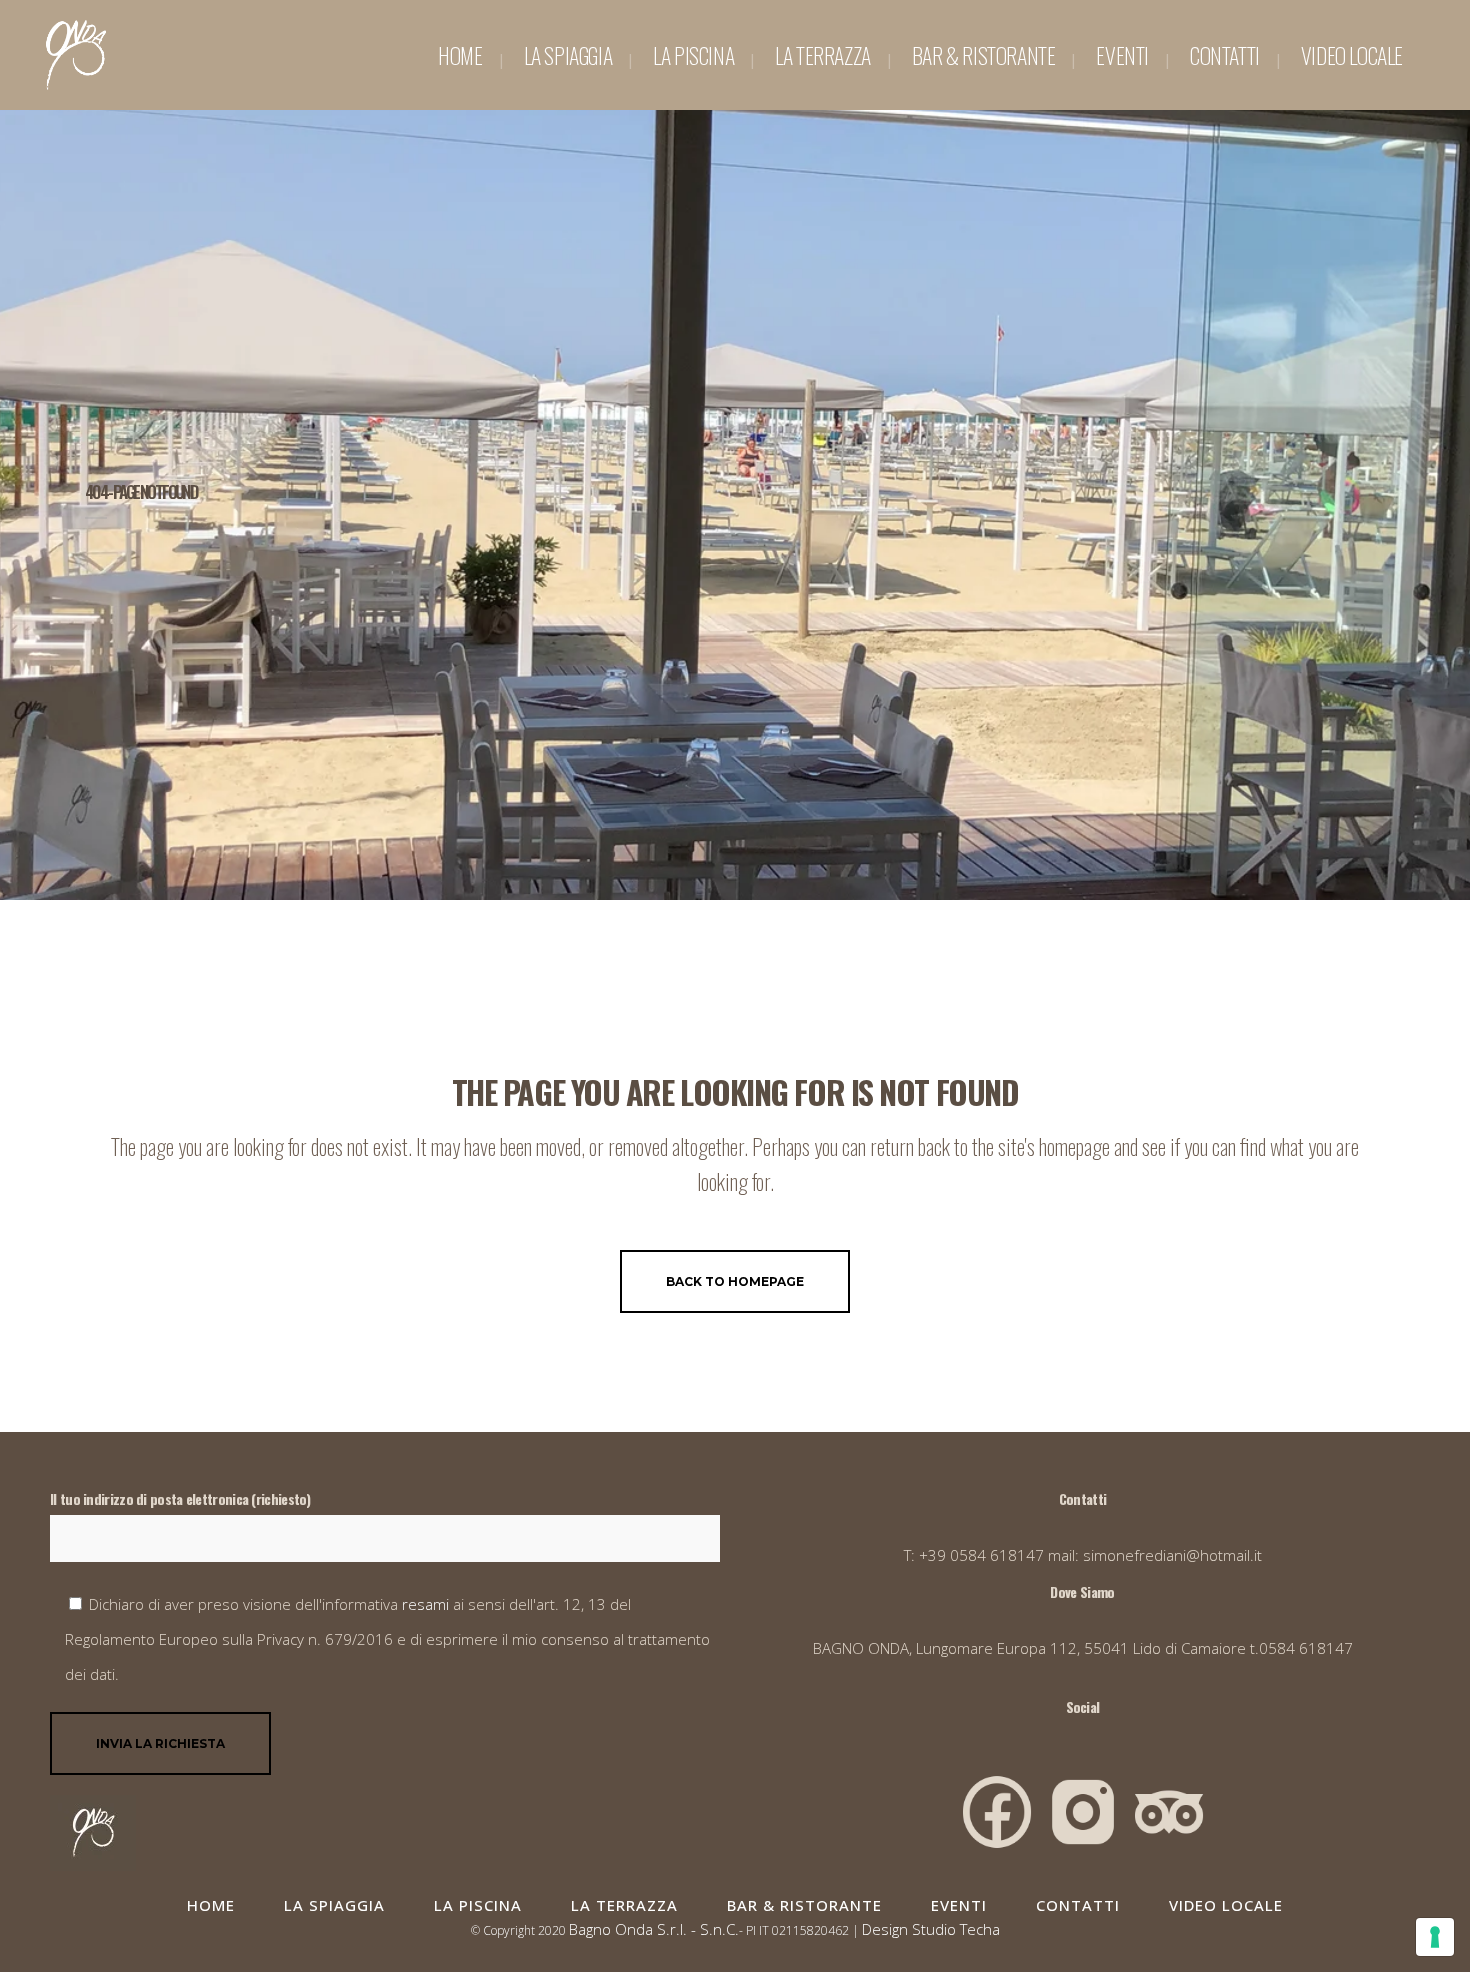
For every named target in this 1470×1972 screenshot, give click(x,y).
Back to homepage (735, 1281)
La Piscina (478, 1905)
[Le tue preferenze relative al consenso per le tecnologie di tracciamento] (1435, 1937)
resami (427, 1604)
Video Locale (1226, 1905)
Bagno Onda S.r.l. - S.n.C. (654, 1929)
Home (211, 1905)
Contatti (1078, 1905)
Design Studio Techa (931, 1929)
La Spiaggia (334, 1905)
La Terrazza (624, 1905)
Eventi (959, 1905)
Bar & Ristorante (804, 1905)
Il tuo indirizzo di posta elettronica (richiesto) (180, 1498)
